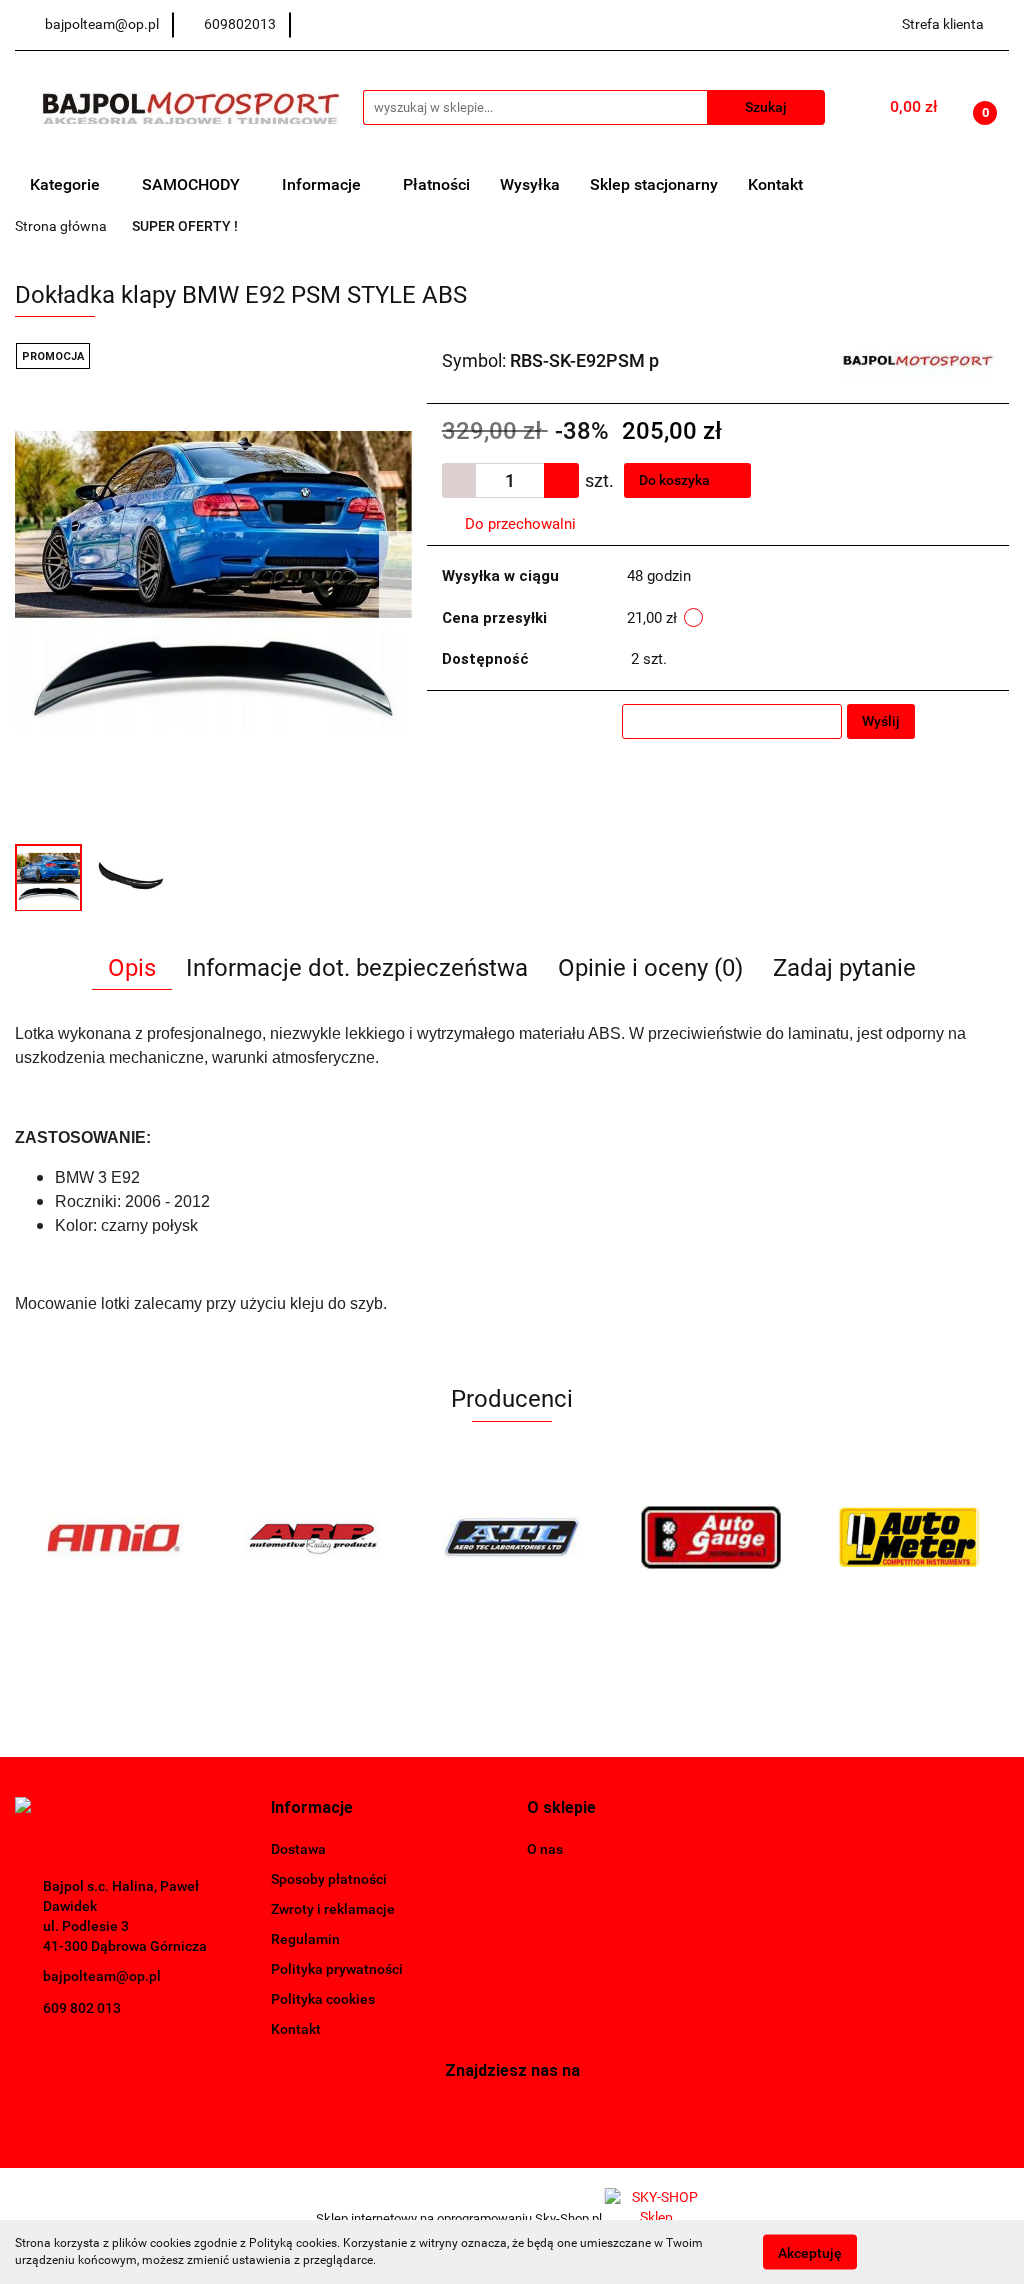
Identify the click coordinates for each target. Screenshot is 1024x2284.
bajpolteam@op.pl (102, 1976)
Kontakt (775, 184)
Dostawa (298, 1849)
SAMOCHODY (193, 184)
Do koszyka (676, 480)
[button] (312, 1808)
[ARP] (313, 1537)
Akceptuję (810, 2252)
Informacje (323, 184)
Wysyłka (530, 184)
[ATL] (512, 1537)
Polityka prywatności (337, 1969)
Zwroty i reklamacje (333, 1909)
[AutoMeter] (909, 1537)
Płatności (436, 184)
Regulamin (305, 1939)
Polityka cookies (323, 1999)
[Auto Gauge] (710, 1537)
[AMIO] (114, 1537)
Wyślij (881, 721)
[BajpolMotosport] (918, 359)
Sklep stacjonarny (654, 184)
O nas (545, 1849)
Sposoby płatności (329, 1879)
